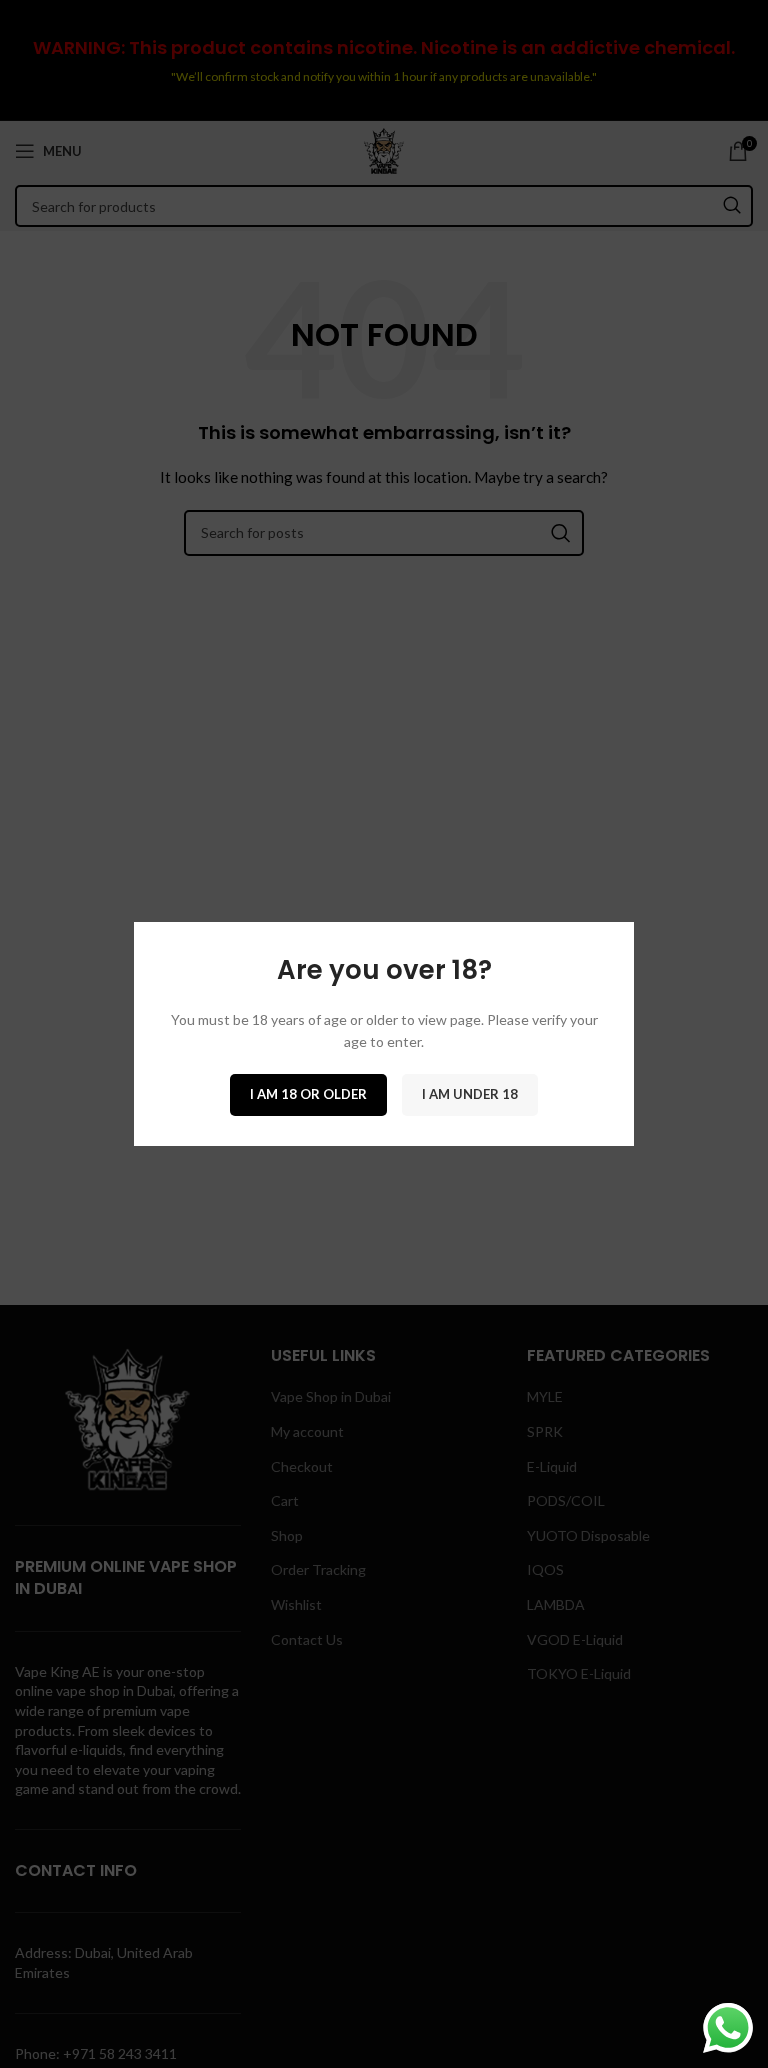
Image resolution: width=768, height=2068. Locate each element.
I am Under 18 (470, 1094)
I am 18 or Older (308, 1094)
